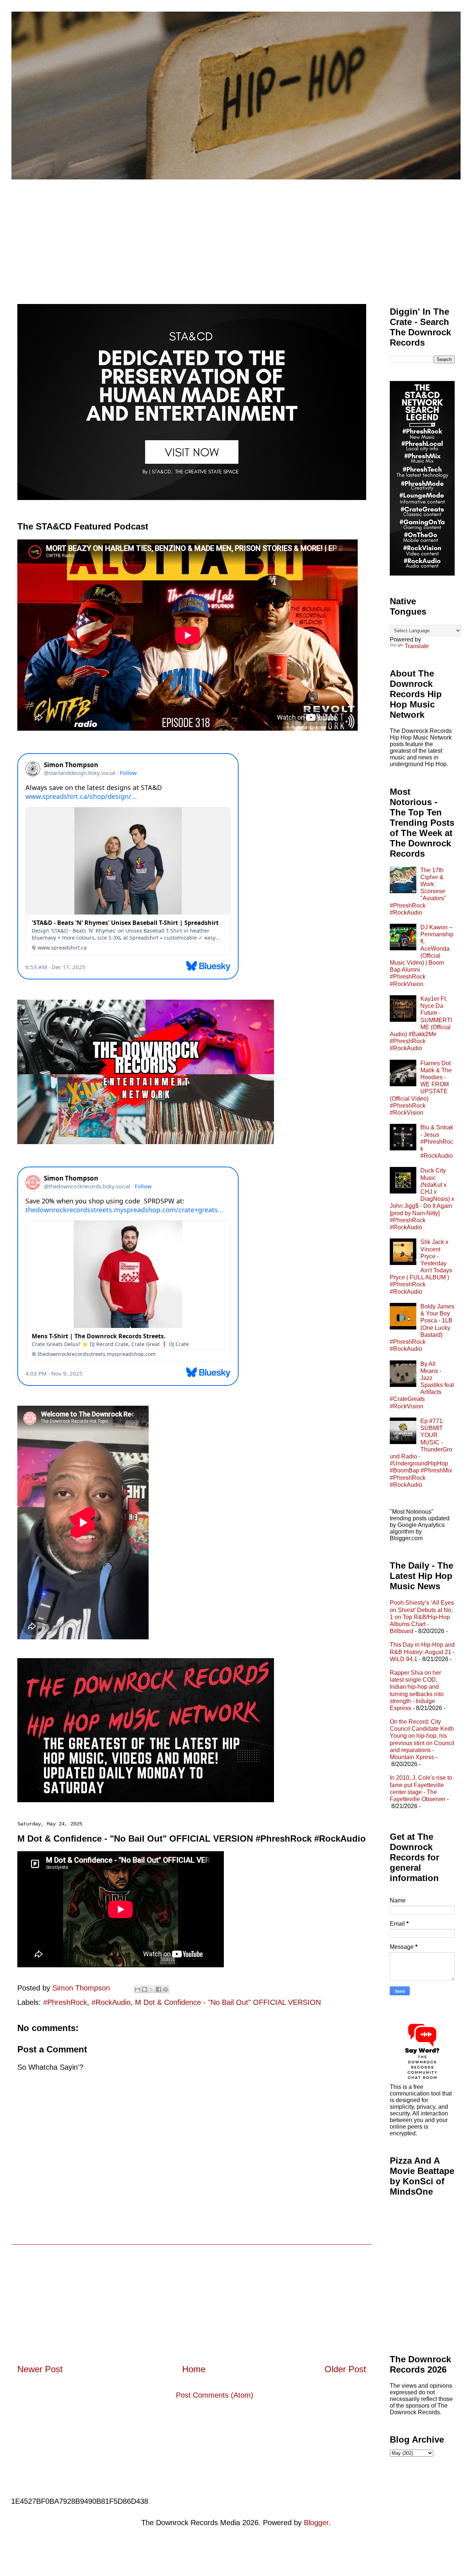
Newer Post (40, 2369)
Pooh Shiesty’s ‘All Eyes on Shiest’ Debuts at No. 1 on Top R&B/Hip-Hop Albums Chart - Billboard (422, 1617)
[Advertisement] (236, 235)
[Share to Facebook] (159, 1989)
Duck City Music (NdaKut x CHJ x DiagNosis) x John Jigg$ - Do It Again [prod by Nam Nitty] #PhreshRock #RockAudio (422, 1199)
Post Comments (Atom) (215, 2395)
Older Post (345, 2369)
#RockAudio (111, 2002)
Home (194, 2369)
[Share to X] (152, 1989)
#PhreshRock (65, 2002)
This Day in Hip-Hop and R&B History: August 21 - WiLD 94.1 (422, 1652)
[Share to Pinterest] (166, 1989)
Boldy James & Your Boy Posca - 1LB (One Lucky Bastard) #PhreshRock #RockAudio (422, 1328)
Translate (417, 646)
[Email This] (138, 1989)
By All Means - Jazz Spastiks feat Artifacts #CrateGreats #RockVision (422, 1385)
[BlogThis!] (145, 1989)
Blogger (316, 2523)
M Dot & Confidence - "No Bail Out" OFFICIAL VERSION (228, 2002)
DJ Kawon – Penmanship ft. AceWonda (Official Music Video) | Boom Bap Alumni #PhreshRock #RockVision (422, 956)
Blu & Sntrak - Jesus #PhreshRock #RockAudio (437, 1142)
